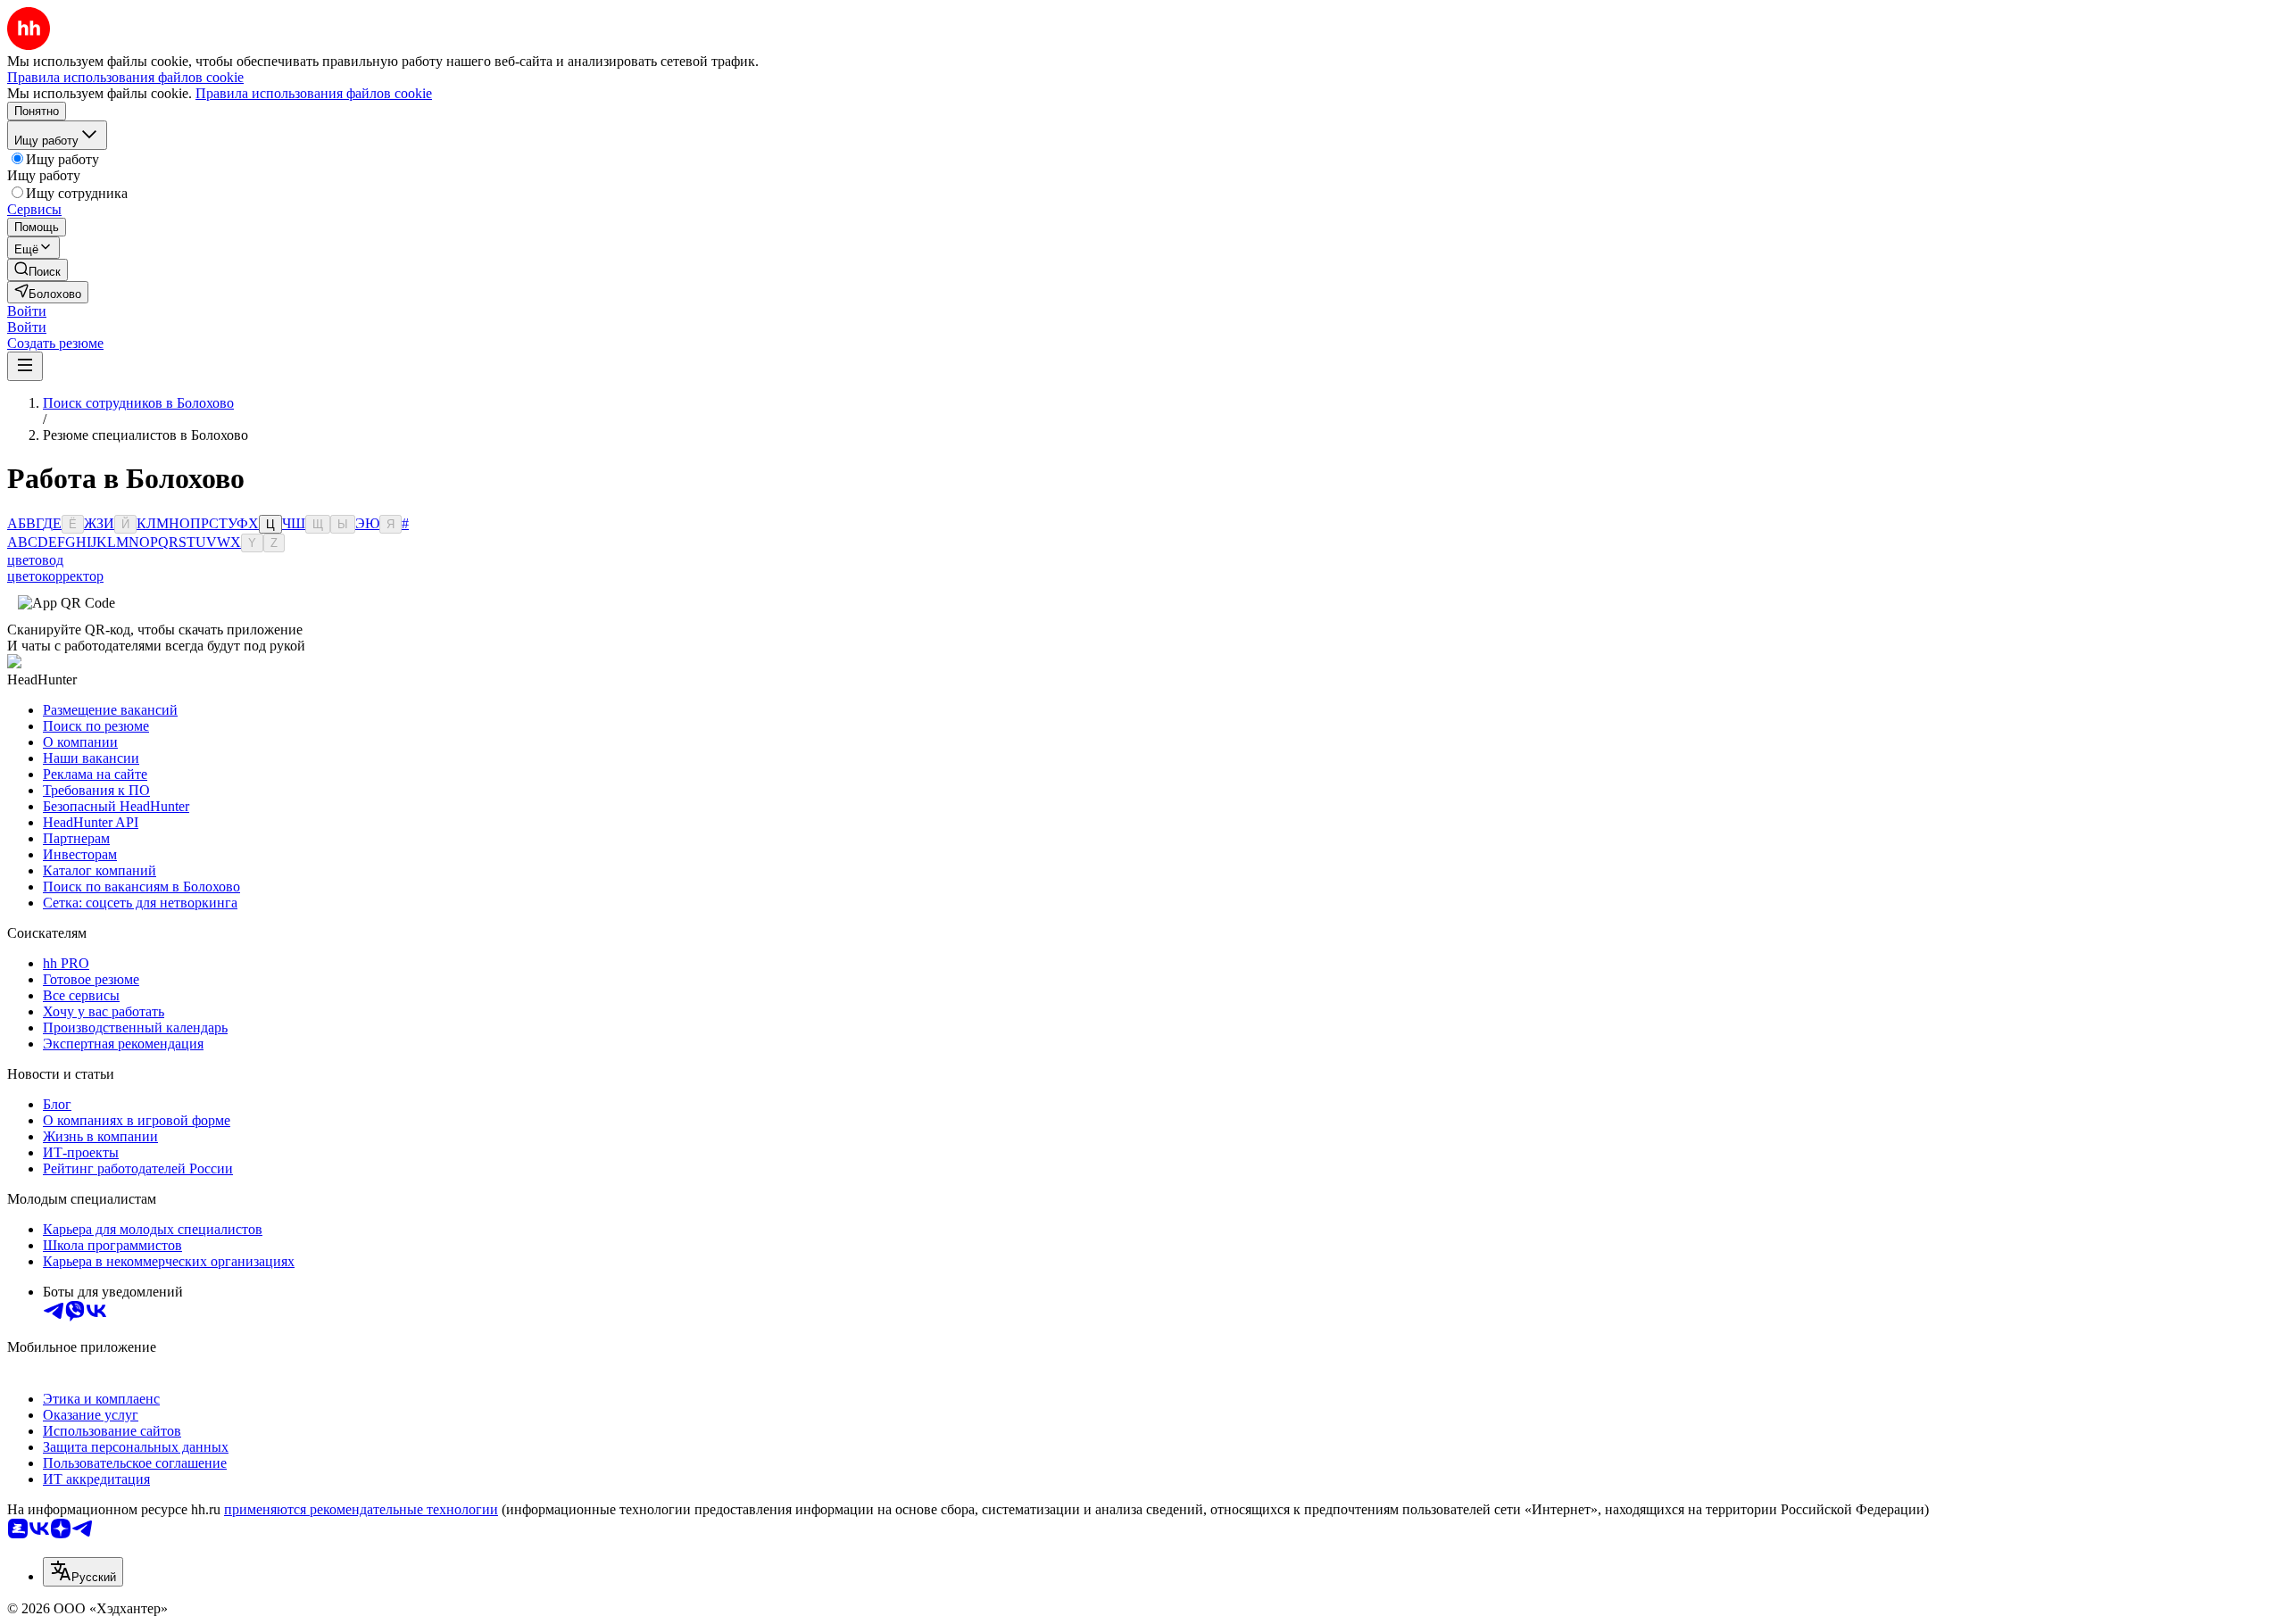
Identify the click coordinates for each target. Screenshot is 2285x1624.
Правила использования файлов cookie (314, 93)
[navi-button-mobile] (25, 366)
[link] (37, 270)
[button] (27, 311)
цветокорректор (55, 576)
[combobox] (83, 1572)
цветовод (35, 560)
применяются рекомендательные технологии (361, 1509)
